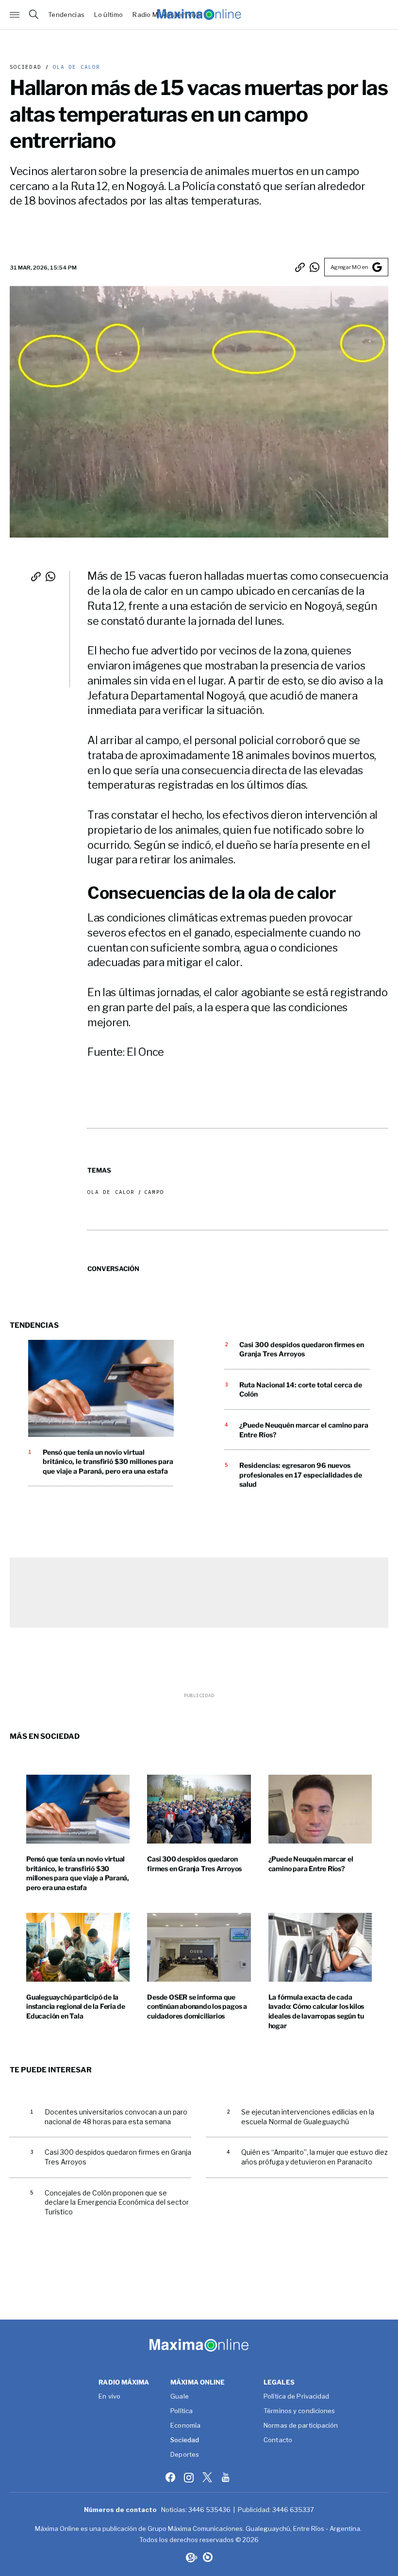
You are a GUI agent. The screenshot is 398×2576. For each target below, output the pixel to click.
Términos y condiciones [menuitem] (299, 2411)
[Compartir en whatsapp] (315, 267)
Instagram (190, 2477)
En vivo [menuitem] (109, 2397)
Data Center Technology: (208, 2557)
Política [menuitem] (182, 2411)
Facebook (171, 2477)
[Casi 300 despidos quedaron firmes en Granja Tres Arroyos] (199, 1809)
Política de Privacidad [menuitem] (296, 2397)
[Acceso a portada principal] (199, 15)
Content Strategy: (191, 2557)
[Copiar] (300, 267)
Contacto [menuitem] (278, 2440)
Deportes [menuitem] (185, 2455)
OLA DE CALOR (75, 67)
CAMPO (154, 1192)
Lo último (108, 15)
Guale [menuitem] (180, 2397)
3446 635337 (293, 2510)
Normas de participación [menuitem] (301, 2426)
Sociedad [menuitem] (185, 2440)
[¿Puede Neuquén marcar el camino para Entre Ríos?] (320, 1809)
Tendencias (66, 15)
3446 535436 (209, 2510)
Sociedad (25, 67)
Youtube (227, 2477)
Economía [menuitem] (185, 2426)
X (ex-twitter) (208, 2477)
